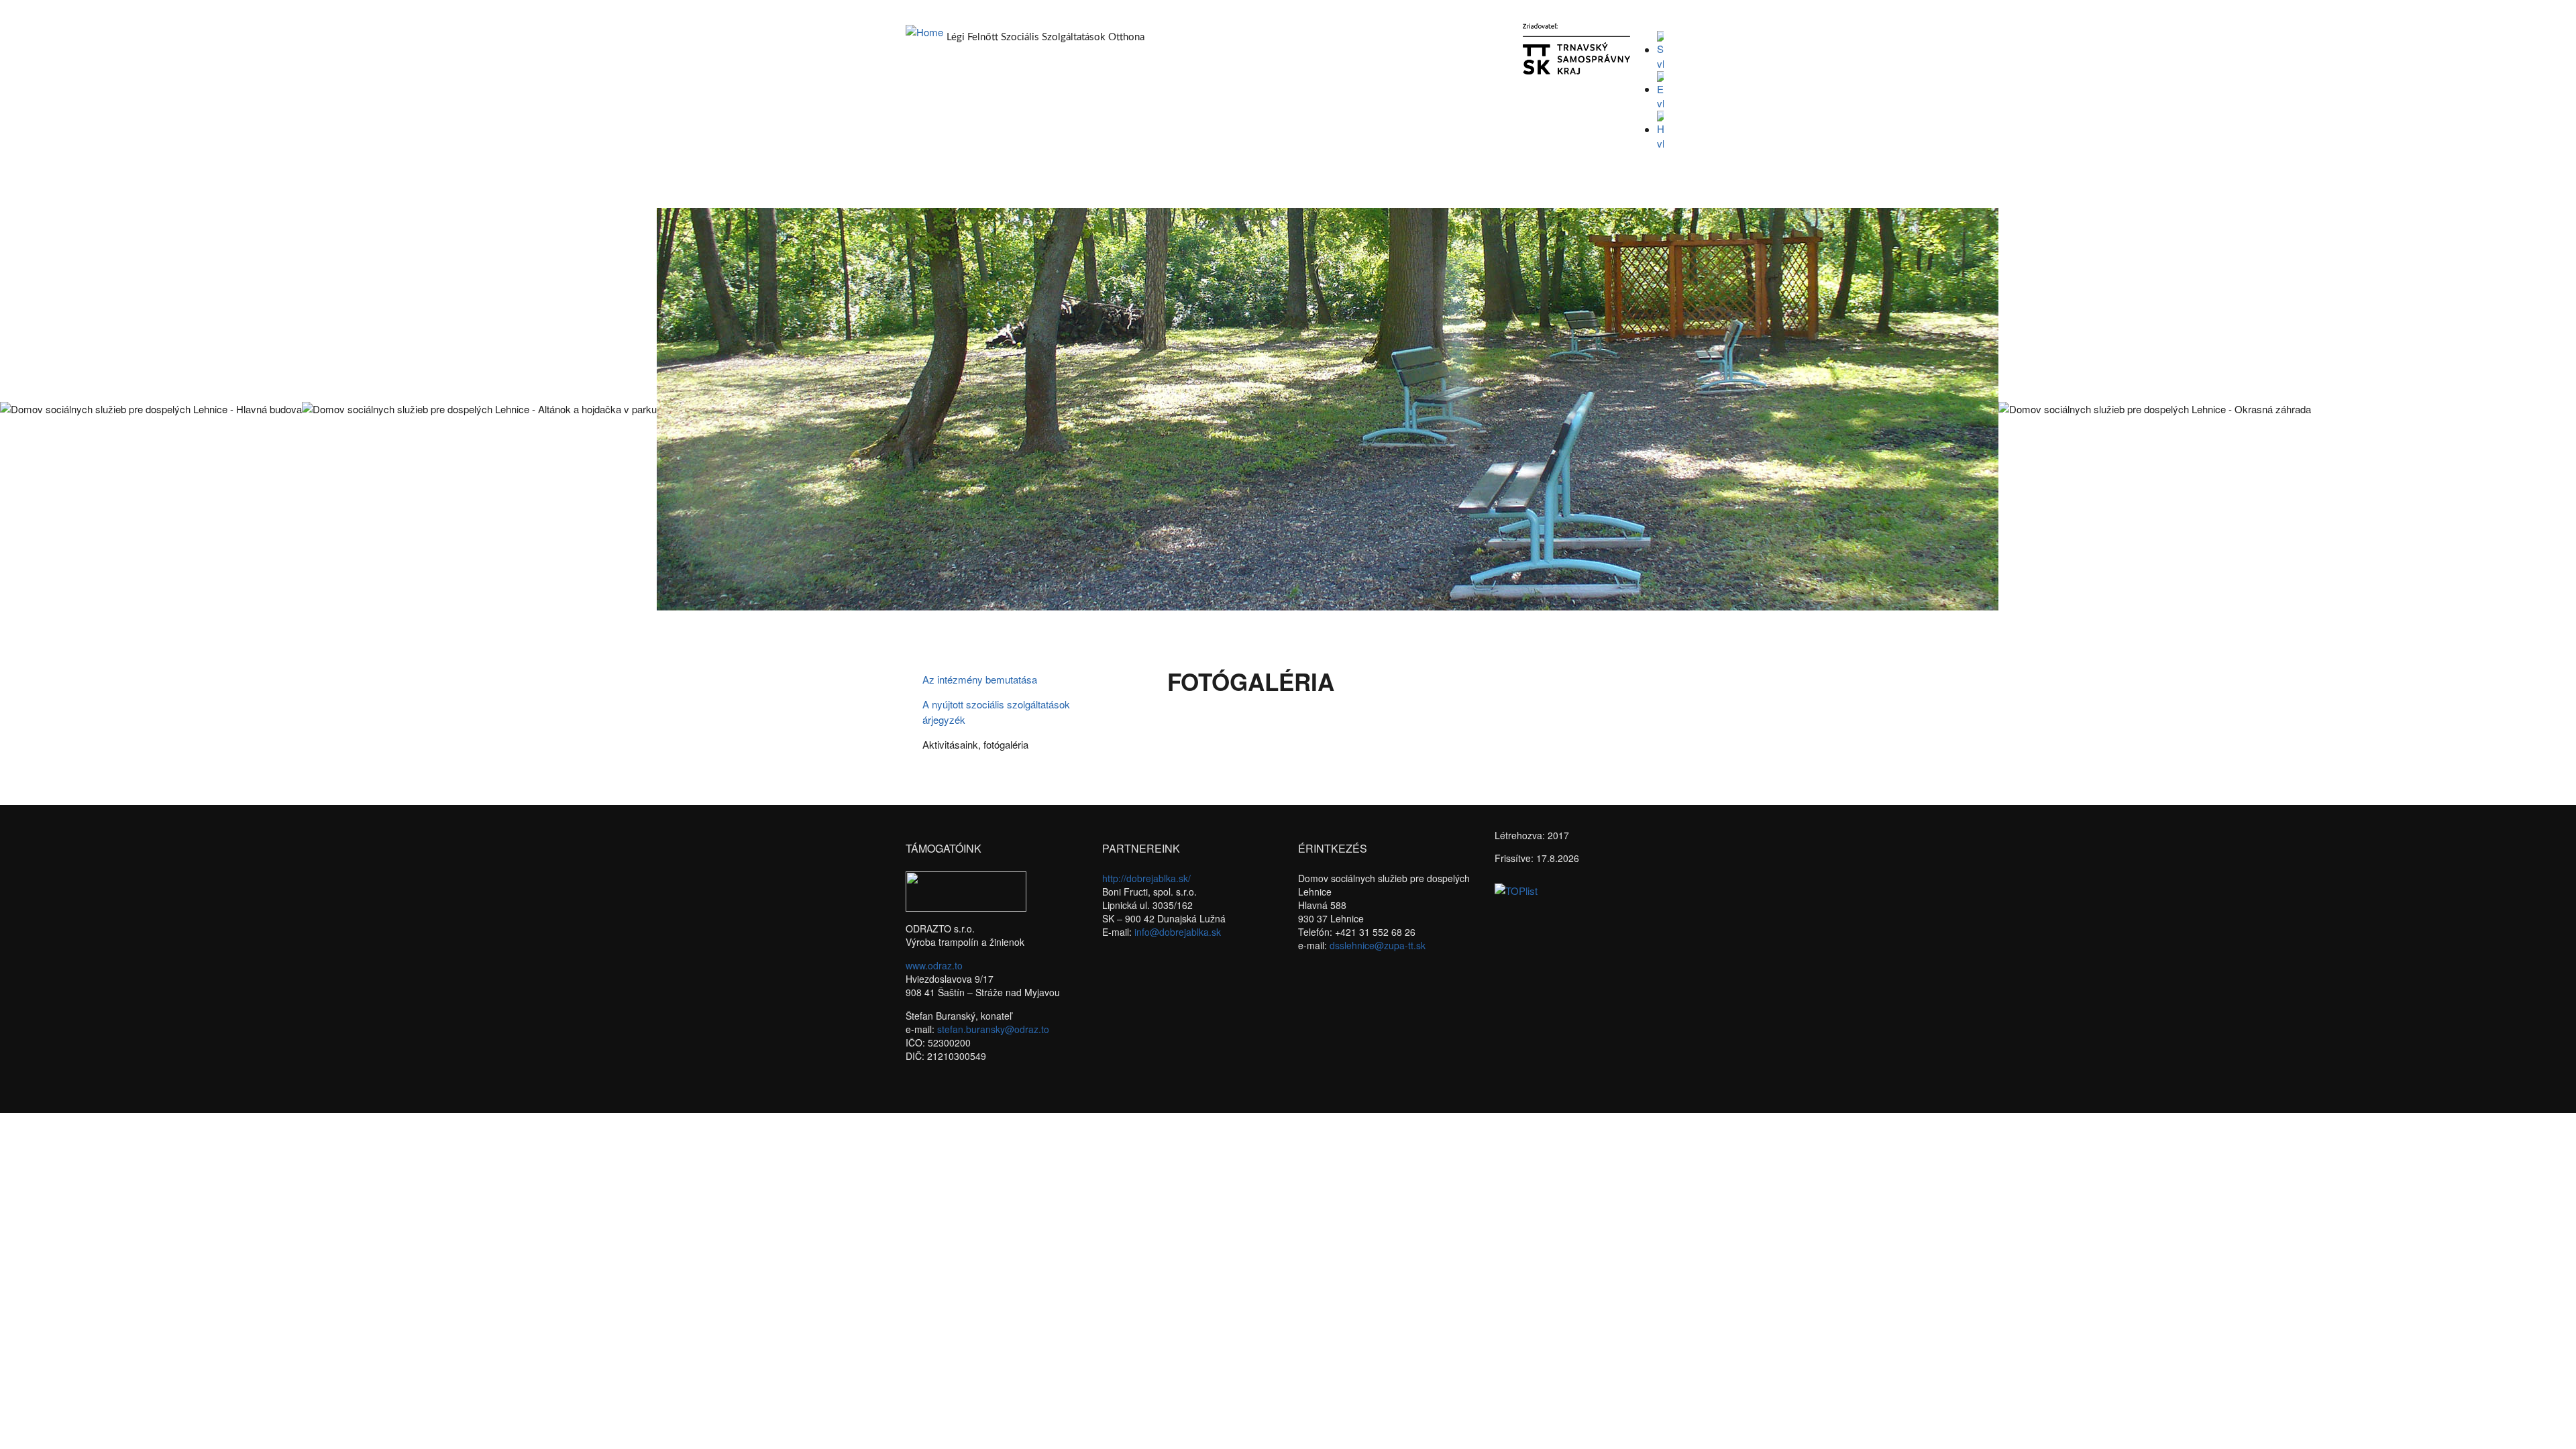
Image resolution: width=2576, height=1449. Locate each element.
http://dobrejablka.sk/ (1146, 878)
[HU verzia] (1660, 129)
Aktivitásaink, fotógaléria (975, 744)
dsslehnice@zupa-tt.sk (1378, 945)
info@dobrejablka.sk (1178, 932)
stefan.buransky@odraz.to (993, 1029)
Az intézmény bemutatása (980, 679)
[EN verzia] (1660, 89)
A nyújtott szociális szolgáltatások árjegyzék (996, 712)
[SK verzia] (1660, 49)
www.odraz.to (934, 965)
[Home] (924, 31)
